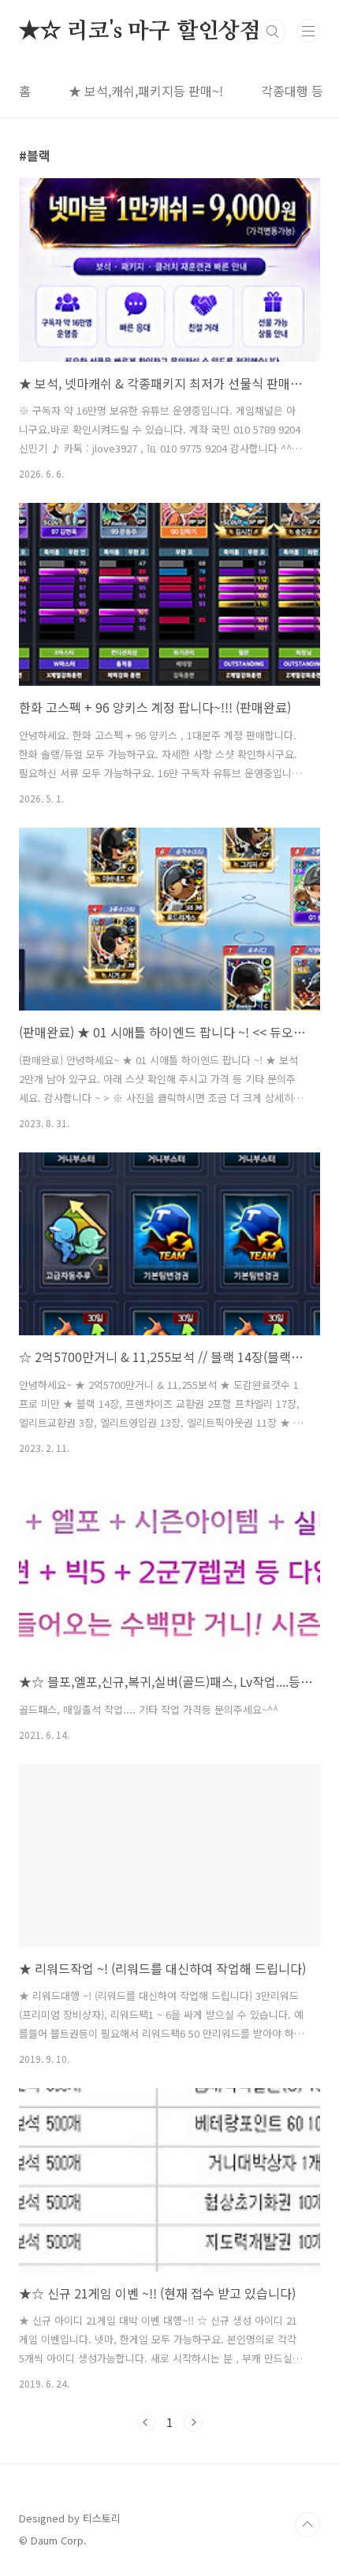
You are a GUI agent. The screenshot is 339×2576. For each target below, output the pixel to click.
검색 (273, 32)
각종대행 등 (292, 91)
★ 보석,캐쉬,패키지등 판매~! (146, 91)
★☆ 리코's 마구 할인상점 (140, 32)
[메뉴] (308, 31)
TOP (307, 2525)
